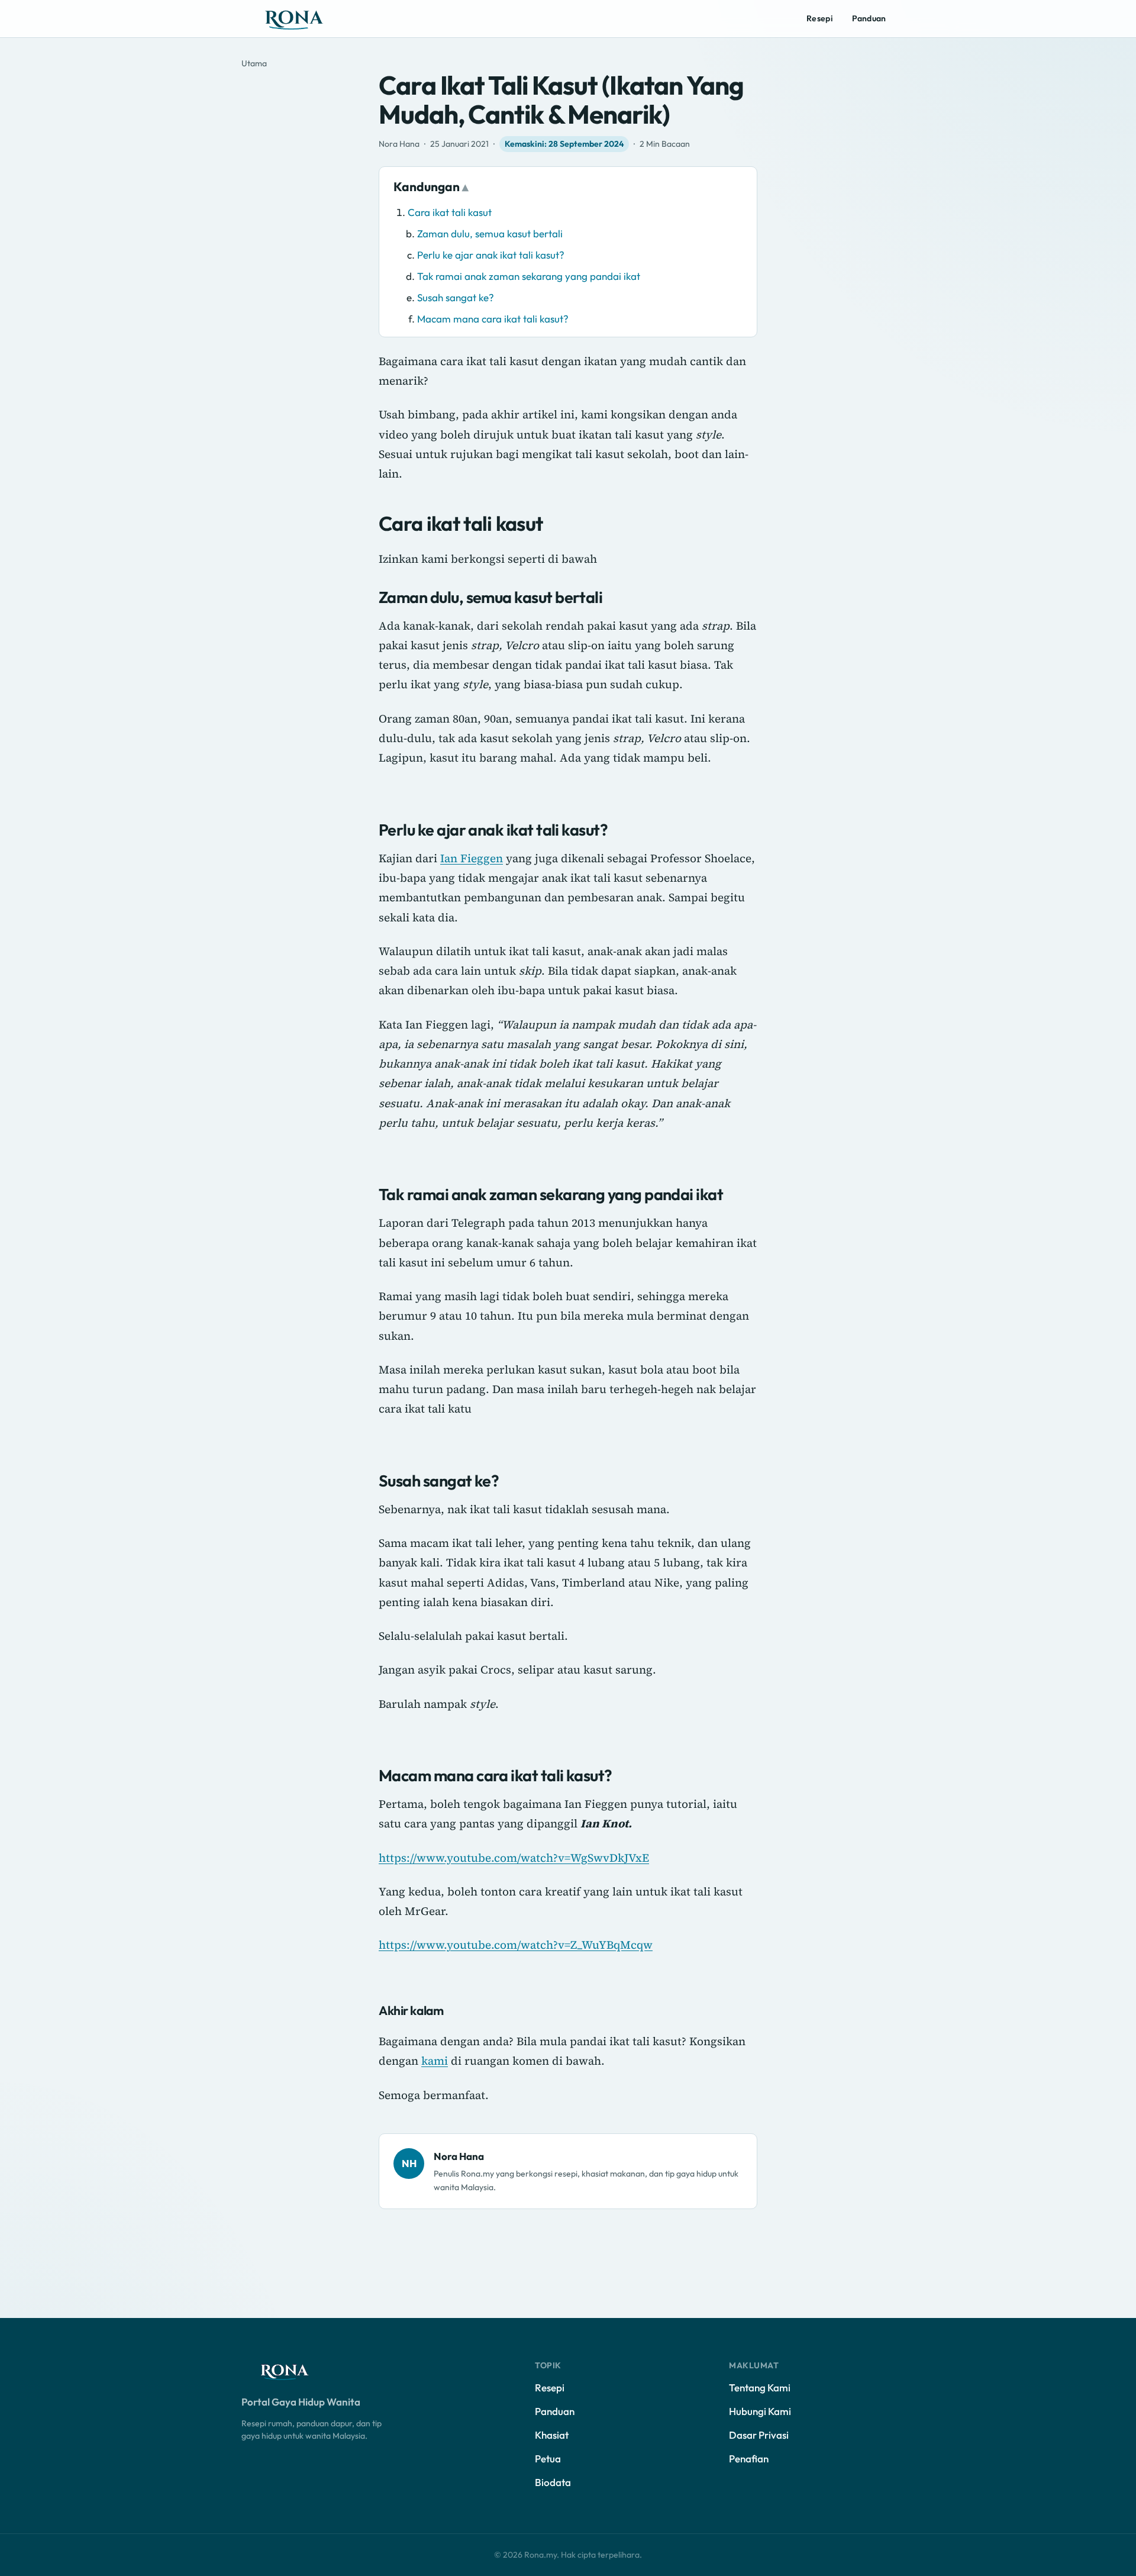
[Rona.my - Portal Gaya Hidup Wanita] (306, 19)
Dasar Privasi (759, 2435)
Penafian (749, 2459)
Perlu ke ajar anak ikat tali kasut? (491, 255)
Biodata (553, 2482)
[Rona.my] (295, 2371)
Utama (254, 63)
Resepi (819, 18)
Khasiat (552, 2435)
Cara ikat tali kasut (450, 212)
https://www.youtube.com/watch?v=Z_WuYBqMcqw (516, 1945)
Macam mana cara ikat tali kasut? (493, 319)
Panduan (869, 18)
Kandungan (427, 186)
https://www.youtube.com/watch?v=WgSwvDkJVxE (514, 1858)
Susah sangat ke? (456, 297)
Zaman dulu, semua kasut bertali (490, 233)
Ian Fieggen (472, 858)
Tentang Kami (760, 2388)
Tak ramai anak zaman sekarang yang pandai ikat (529, 276)
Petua (548, 2459)
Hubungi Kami (760, 2411)
